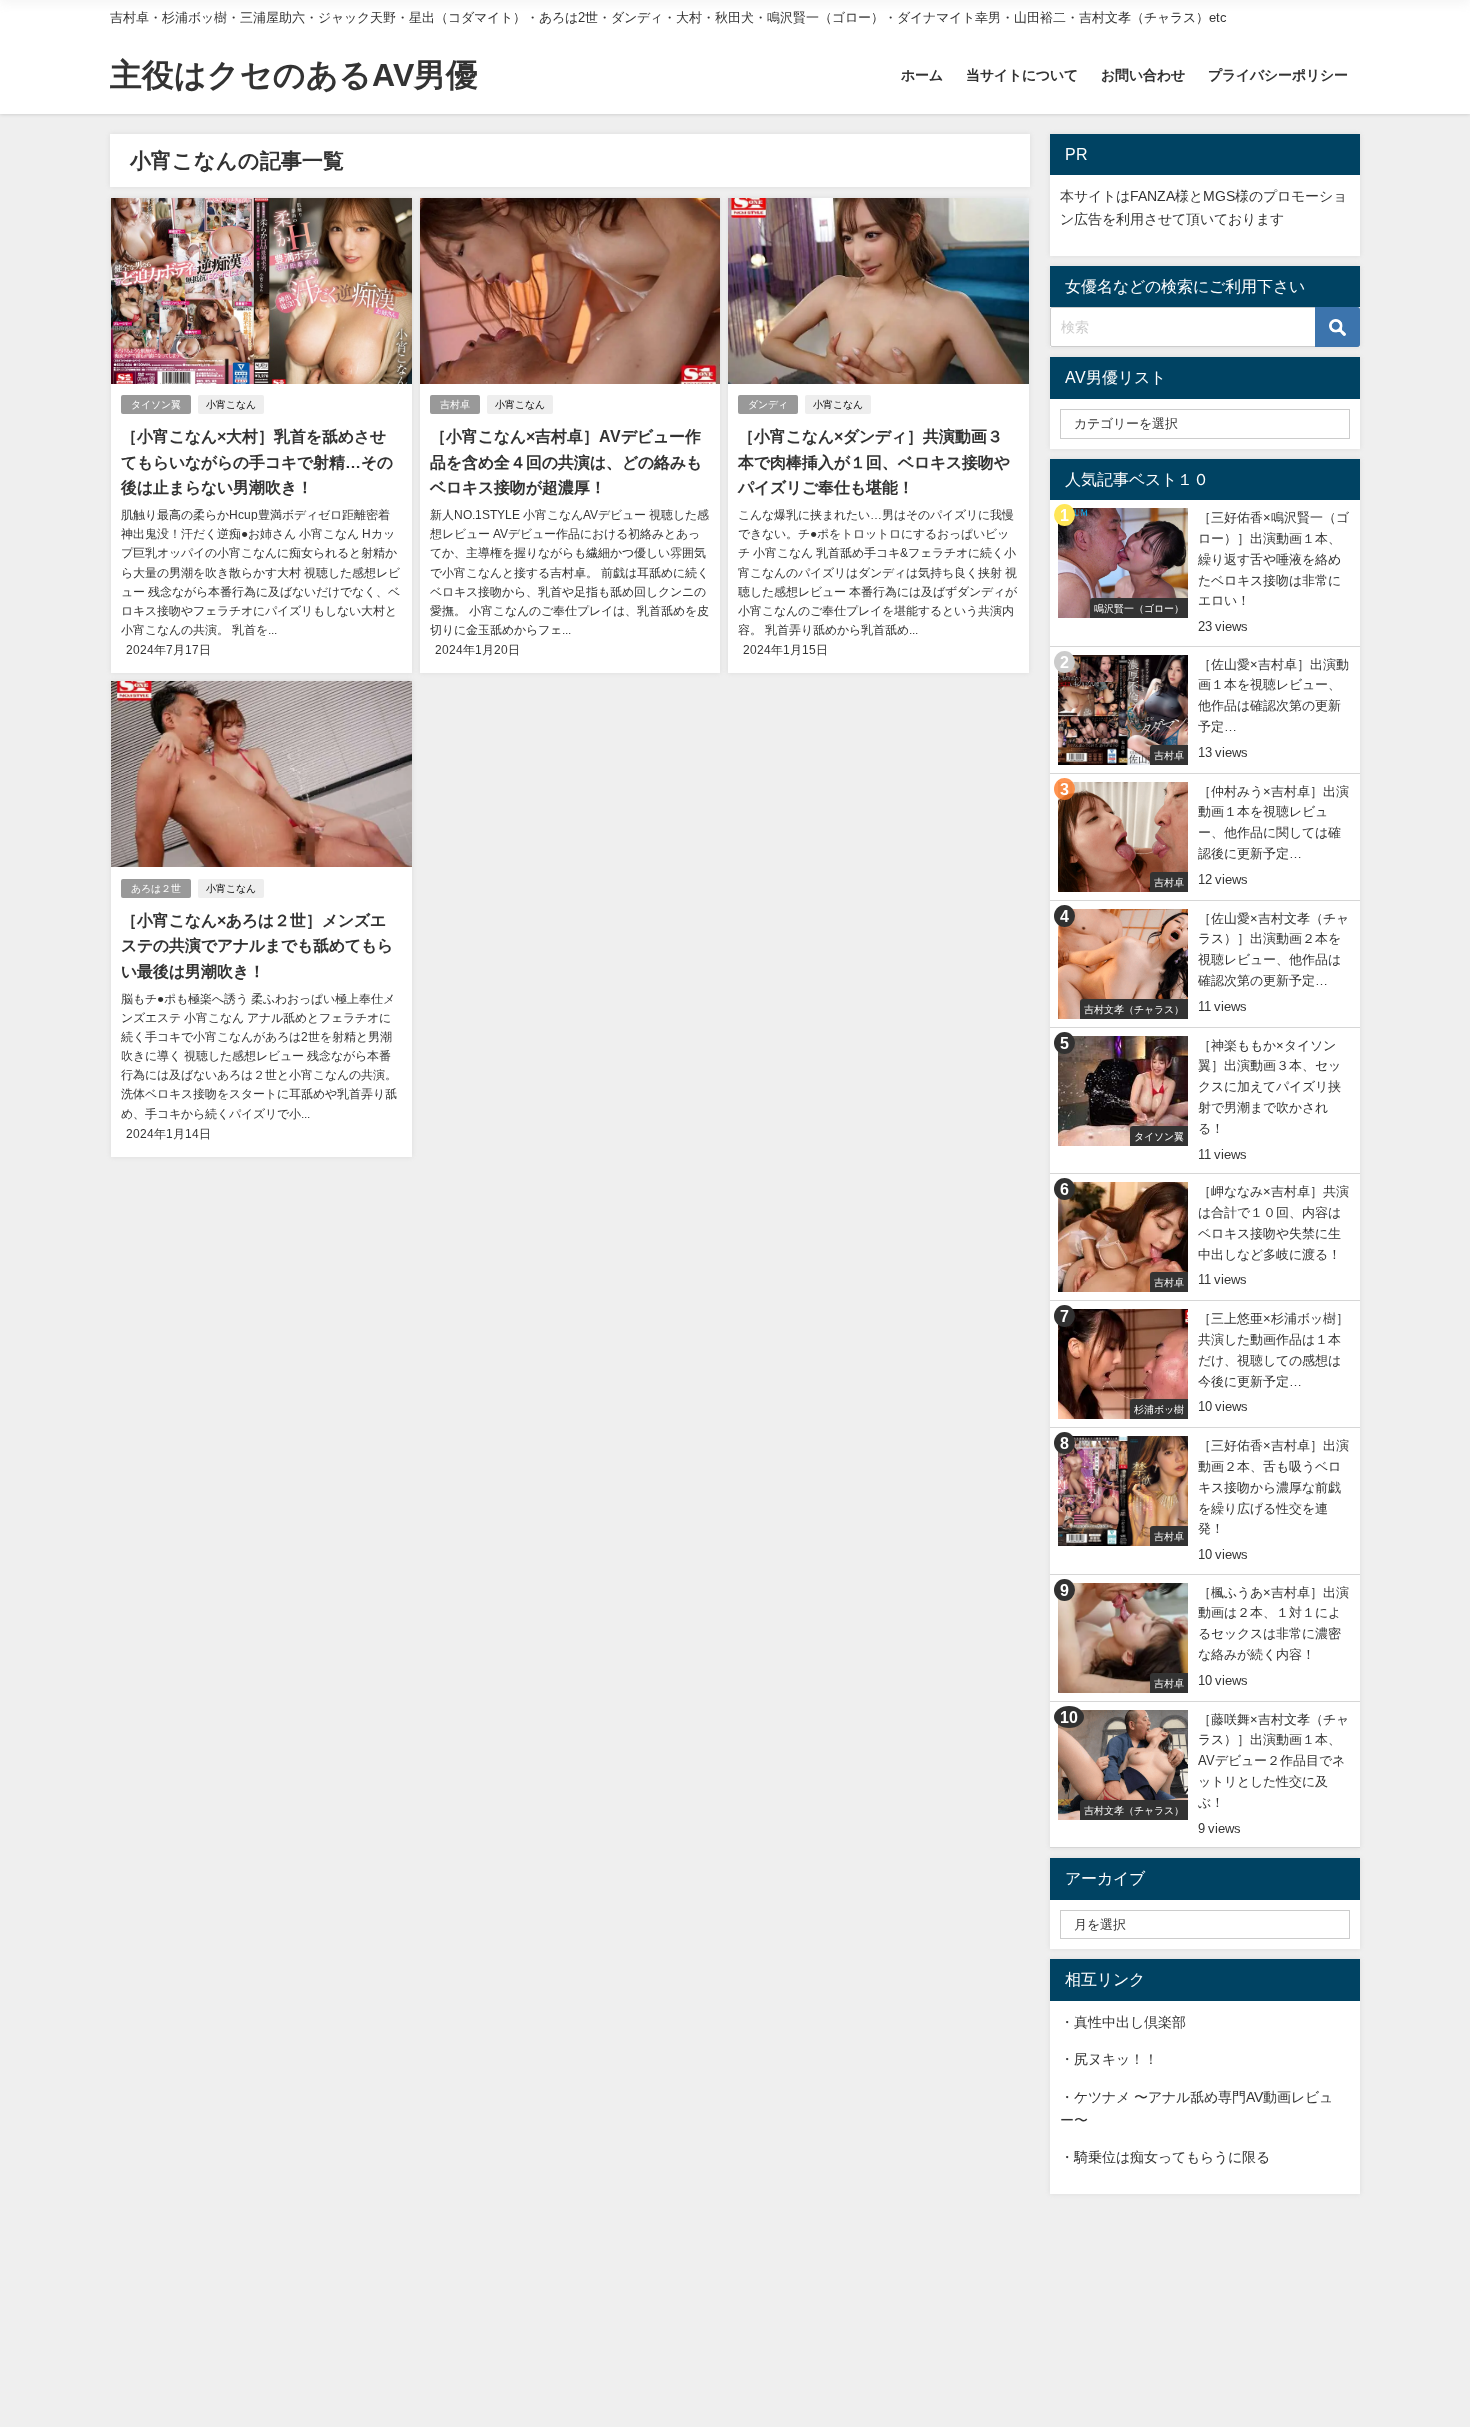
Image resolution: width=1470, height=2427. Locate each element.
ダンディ (768, 404)
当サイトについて (1022, 75)
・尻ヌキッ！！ (1109, 2059)
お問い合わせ (1143, 75)
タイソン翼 (156, 404)
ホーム (922, 75)
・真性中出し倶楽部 (1123, 2022)
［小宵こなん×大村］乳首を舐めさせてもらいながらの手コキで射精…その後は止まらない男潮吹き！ (257, 461)
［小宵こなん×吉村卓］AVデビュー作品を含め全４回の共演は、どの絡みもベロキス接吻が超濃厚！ (566, 461)
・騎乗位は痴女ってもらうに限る (1165, 2157)
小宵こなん (231, 404)
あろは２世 (156, 888)
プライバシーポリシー (1278, 75)
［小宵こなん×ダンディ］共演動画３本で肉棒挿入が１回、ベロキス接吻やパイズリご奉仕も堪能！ (874, 461)
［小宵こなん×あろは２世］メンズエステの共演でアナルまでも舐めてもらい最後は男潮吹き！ (257, 945)
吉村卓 (455, 404)
